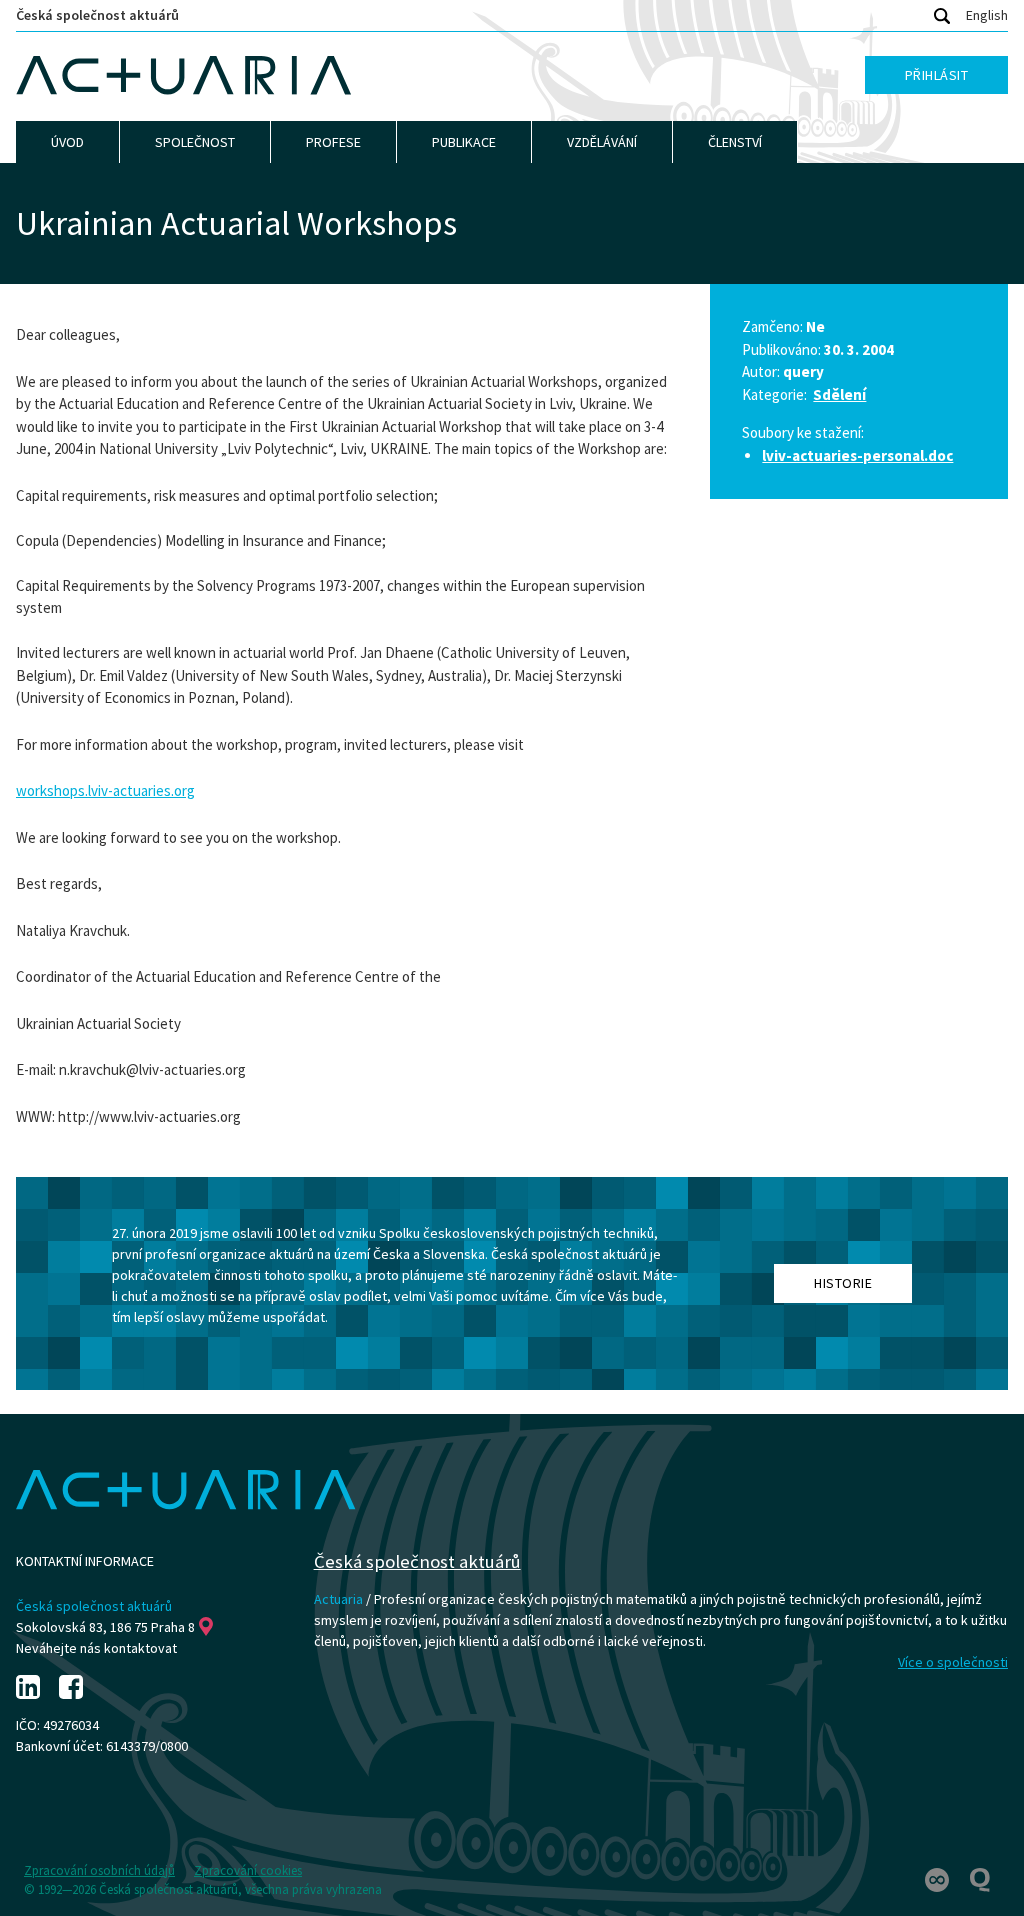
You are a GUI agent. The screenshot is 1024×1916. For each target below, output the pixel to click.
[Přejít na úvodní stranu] (184, 76)
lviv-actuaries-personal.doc (857, 455)
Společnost (195, 142)
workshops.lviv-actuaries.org (105, 790)
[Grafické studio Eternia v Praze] (938, 1879)
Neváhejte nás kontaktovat (96, 1648)
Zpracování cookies (248, 1870)
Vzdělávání (602, 142)
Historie (843, 1283)
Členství (735, 142)
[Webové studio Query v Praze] (980, 1879)
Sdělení (839, 394)
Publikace (464, 142)
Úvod (67, 142)
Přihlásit (937, 75)
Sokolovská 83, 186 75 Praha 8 (105, 1627)
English (987, 15)
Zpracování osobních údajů (99, 1870)
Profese (333, 142)
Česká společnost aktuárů (97, 15)
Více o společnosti (953, 1662)
